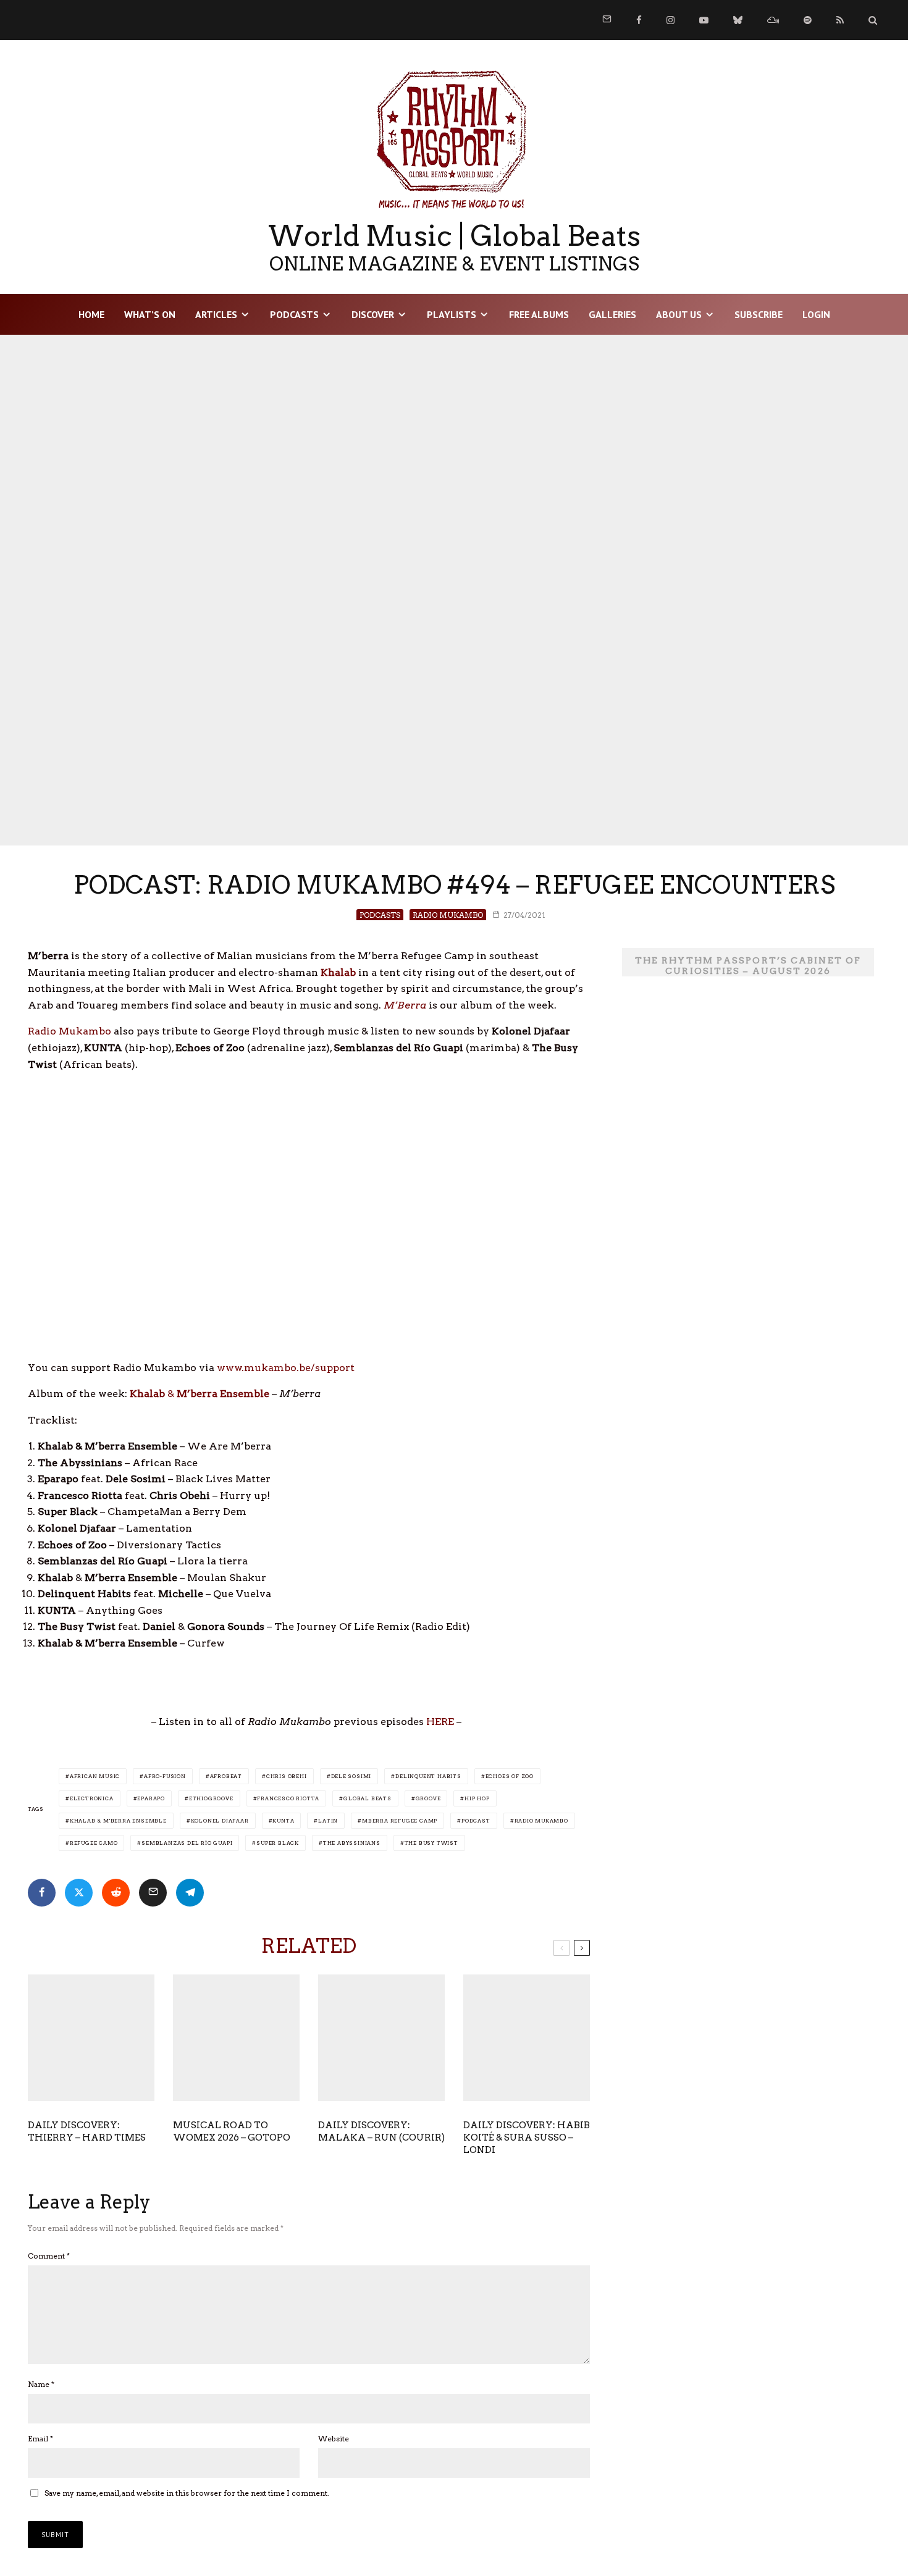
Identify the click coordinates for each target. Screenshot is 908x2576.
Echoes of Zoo (510, 1776)
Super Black (278, 1843)
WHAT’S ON (150, 314)
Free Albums (539, 314)
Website (334, 2439)
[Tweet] (79, 1893)
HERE (440, 1722)
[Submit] (116, 1893)
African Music (95, 1776)
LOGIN (816, 314)
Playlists (452, 314)
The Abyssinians (352, 1843)
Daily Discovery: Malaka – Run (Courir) (381, 2131)
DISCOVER (373, 314)
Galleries (612, 314)
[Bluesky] (738, 20)
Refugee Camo (94, 1843)
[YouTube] (704, 20)
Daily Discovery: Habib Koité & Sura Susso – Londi (527, 2138)
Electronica (92, 1798)
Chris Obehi (287, 1776)
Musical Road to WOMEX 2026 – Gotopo (232, 2131)
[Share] (42, 1893)
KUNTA (283, 1821)
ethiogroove (211, 1798)
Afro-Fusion (165, 1776)
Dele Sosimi (351, 1776)
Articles (216, 314)
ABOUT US (679, 314)
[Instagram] (670, 20)
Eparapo (151, 1798)
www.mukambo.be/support (286, 1368)
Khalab (338, 972)
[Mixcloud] (773, 20)
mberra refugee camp (400, 1821)
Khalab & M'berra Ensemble (118, 1821)
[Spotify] (808, 20)
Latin (328, 1821)
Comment (49, 2256)
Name (41, 2384)
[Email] (153, 1893)
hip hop (477, 1798)
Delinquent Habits (428, 1776)
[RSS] (840, 20)
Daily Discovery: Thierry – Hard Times (87, 2131)
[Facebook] (639, 20)
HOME (91, 314)
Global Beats (368, 1798)
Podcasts (294, 314)
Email (40, 2439)
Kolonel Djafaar (220, 1821)
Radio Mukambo (448, 915)
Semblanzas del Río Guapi (187, 1843)
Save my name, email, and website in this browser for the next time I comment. (187, 2493)
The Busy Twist (431, 1843)
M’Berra (405, 1005)
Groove (428, 1798)
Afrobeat (226, 1776)
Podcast (476, 1821)
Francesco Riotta (288, 1798)
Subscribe (759, 314)
